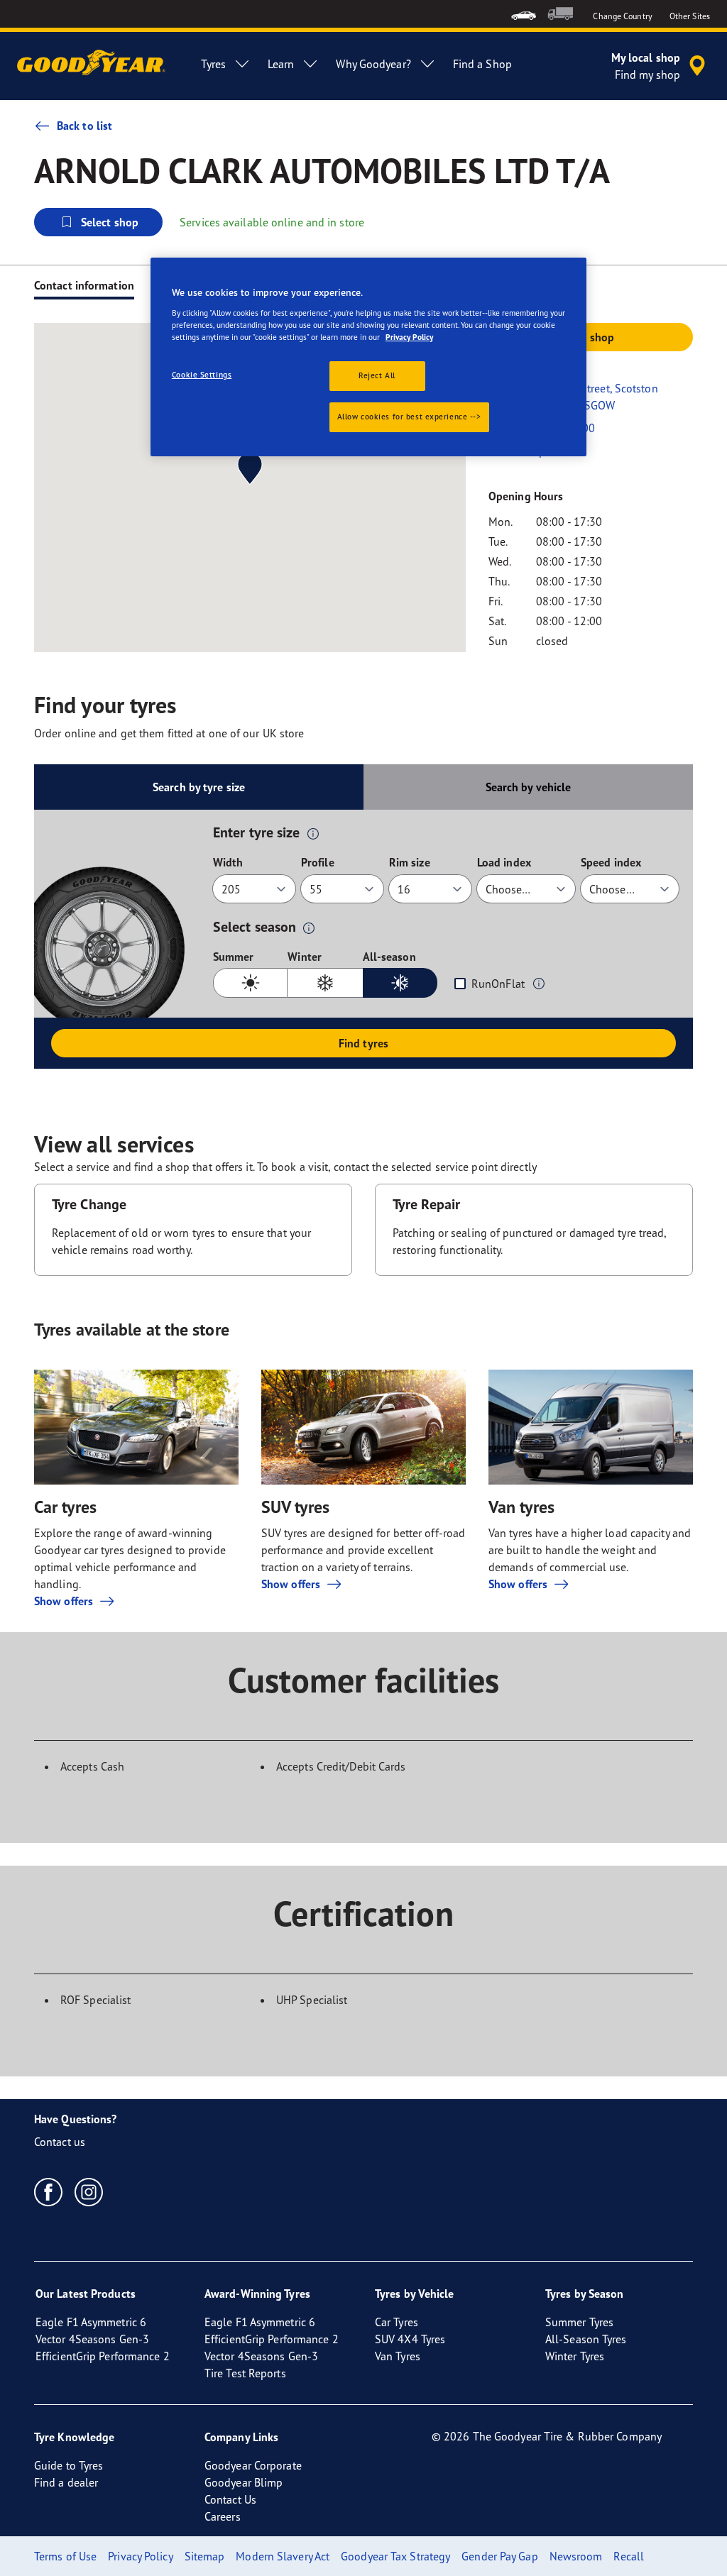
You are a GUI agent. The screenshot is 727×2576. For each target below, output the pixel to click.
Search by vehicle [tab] (529, 787)
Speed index (611, 862)
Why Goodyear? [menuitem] (373, 64)
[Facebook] (49, 2191)
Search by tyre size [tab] (199, 787)
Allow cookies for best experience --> (409, 417)
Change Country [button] (622, 16)
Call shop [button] (591, 337)
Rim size (410, 862)
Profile (318, 862)
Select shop (110, 222)
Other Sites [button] (690, 16)
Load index (504, 862)
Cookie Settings (202, 375)
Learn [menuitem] (281, 64)
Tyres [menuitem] (213, 64)
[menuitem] (524, 14)
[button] (313, 833)
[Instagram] (89, 2191)
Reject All (377, 375)
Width (228, 862)
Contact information (84, 285)
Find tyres (363, 1043)
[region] (368, 357)
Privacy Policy (409, 337)
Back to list (84, 126)
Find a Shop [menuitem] (482, 64)
